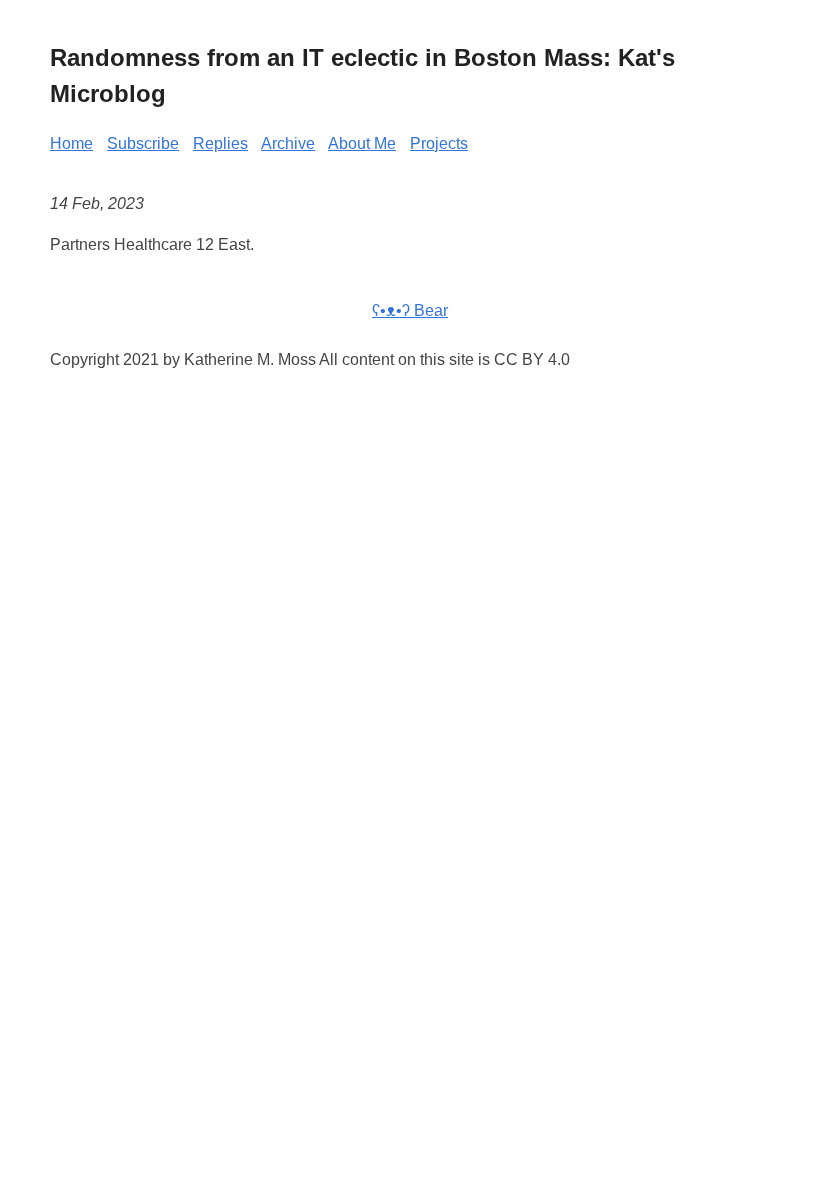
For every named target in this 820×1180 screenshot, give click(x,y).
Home (71, 143)
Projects (439, 143)
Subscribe (143, 143)
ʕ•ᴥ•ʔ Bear (410, 310)
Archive (288, 143)
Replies (220, 143)
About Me (362, 143)
